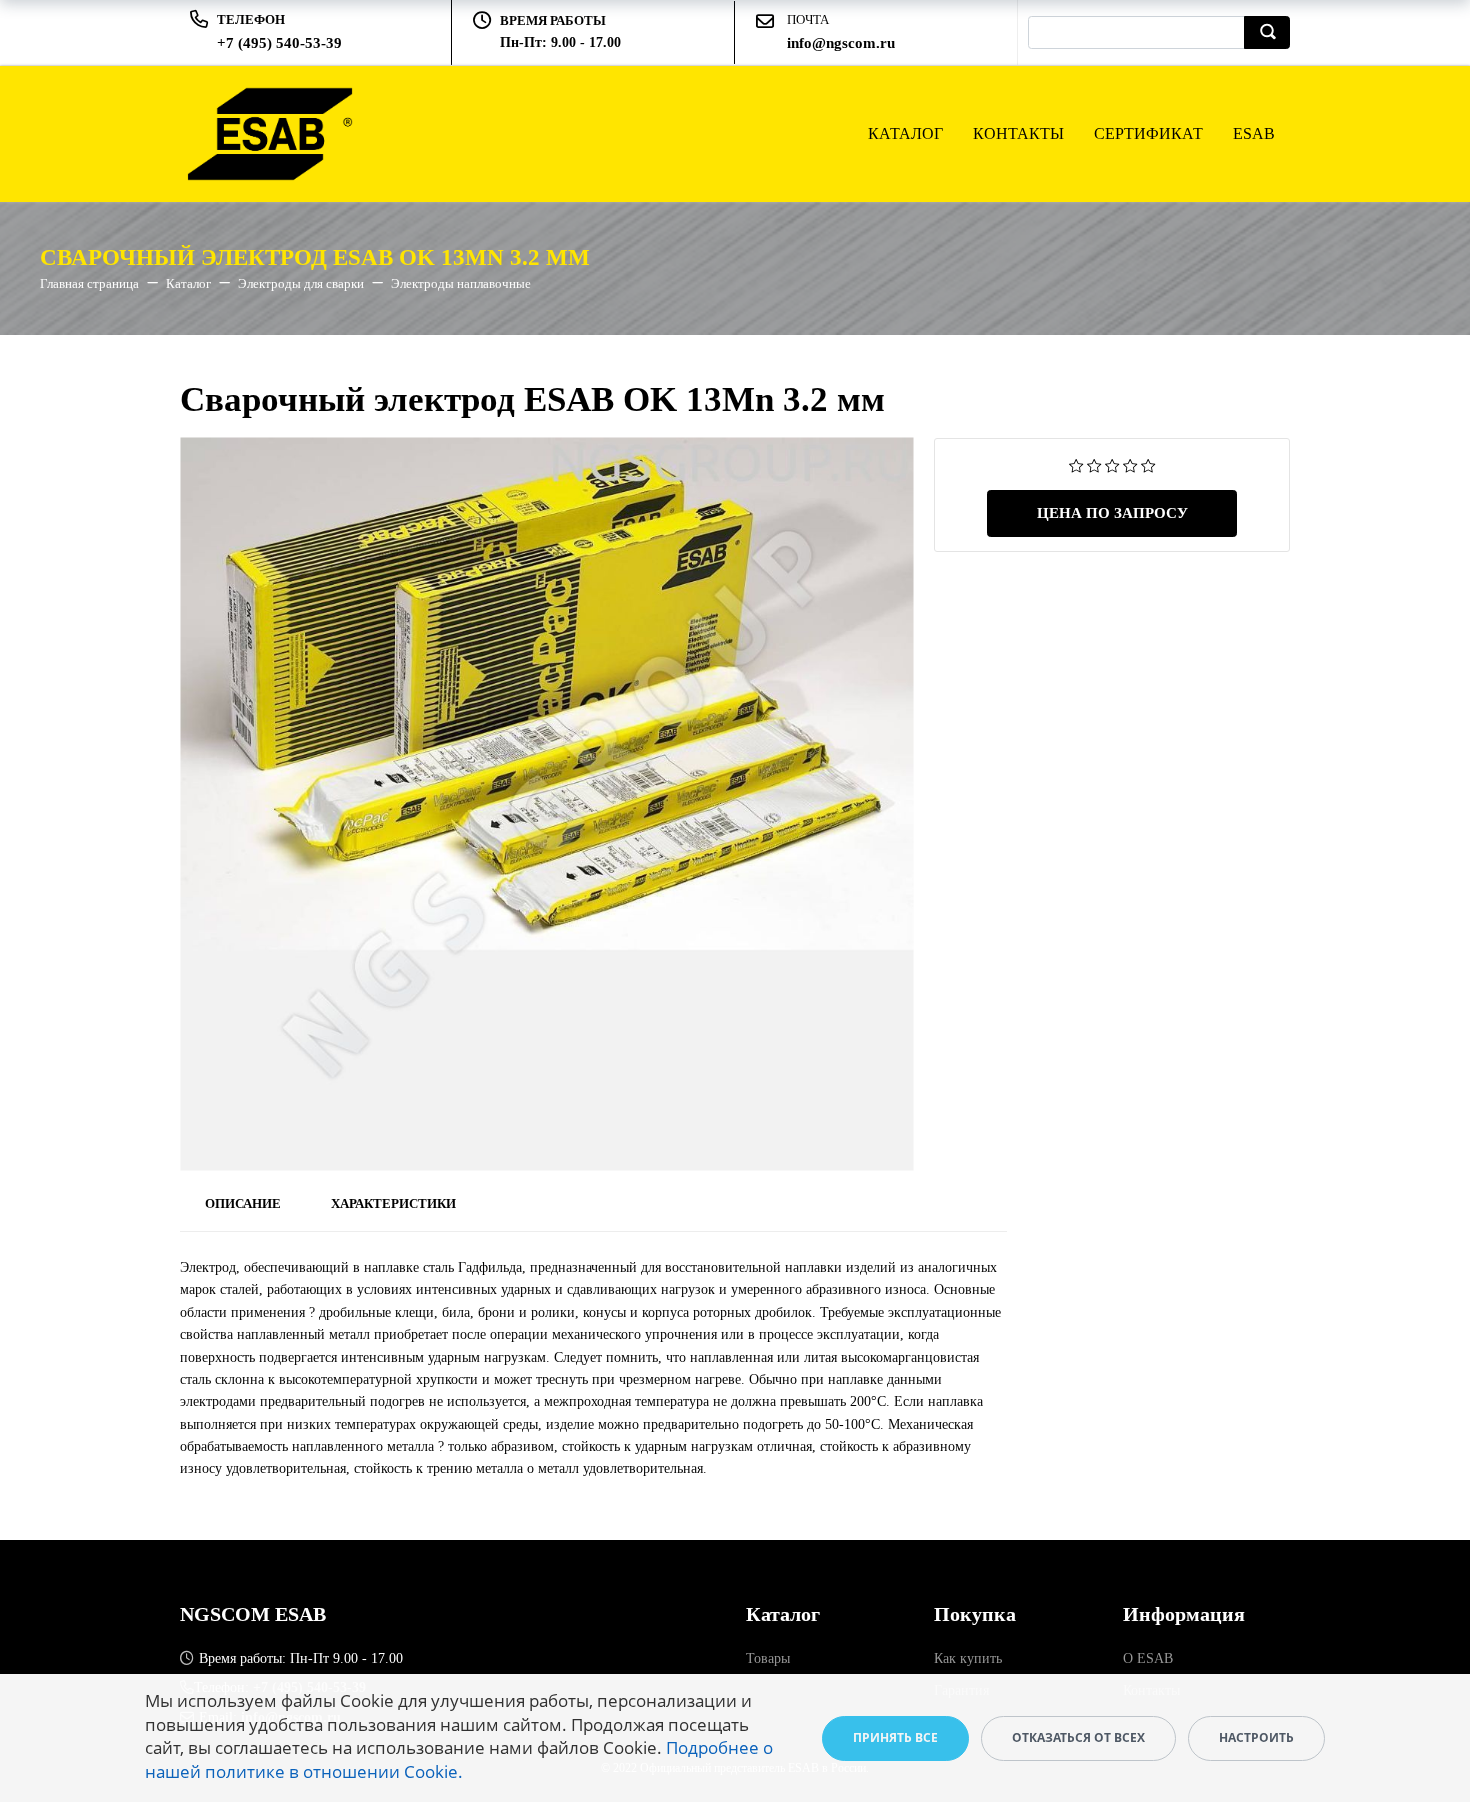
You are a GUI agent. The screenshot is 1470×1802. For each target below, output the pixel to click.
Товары (768, 1658)
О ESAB (1148, 1658)
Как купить (968, 1658)
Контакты (1018, 133)
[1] (1076, 464)
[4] (1130, 464)
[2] (1094, 464)
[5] (1148, 464)
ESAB (1254, 133)
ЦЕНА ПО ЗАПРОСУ (1112, 513)
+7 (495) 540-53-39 (279, 43)
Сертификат (1148, 133)
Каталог (905, 133)
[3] (1112, 464)
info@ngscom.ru (841, 43)
